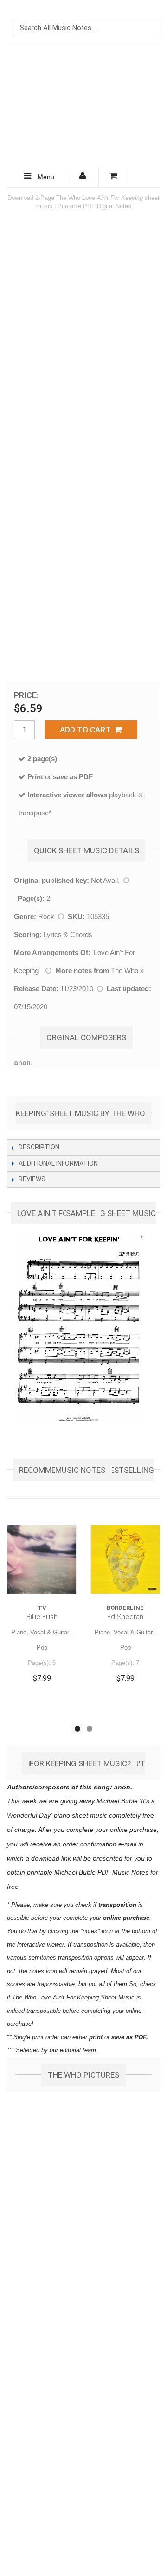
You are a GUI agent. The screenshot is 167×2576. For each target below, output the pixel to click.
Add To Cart (87, 730)
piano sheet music (80, 1815)
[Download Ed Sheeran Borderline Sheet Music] (125, 1559)
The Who (125, 971)
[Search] (151, 12)
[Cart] (114, 177)
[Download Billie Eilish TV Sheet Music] (42, 1559)
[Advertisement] (83, 105)
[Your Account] (83, 177)
